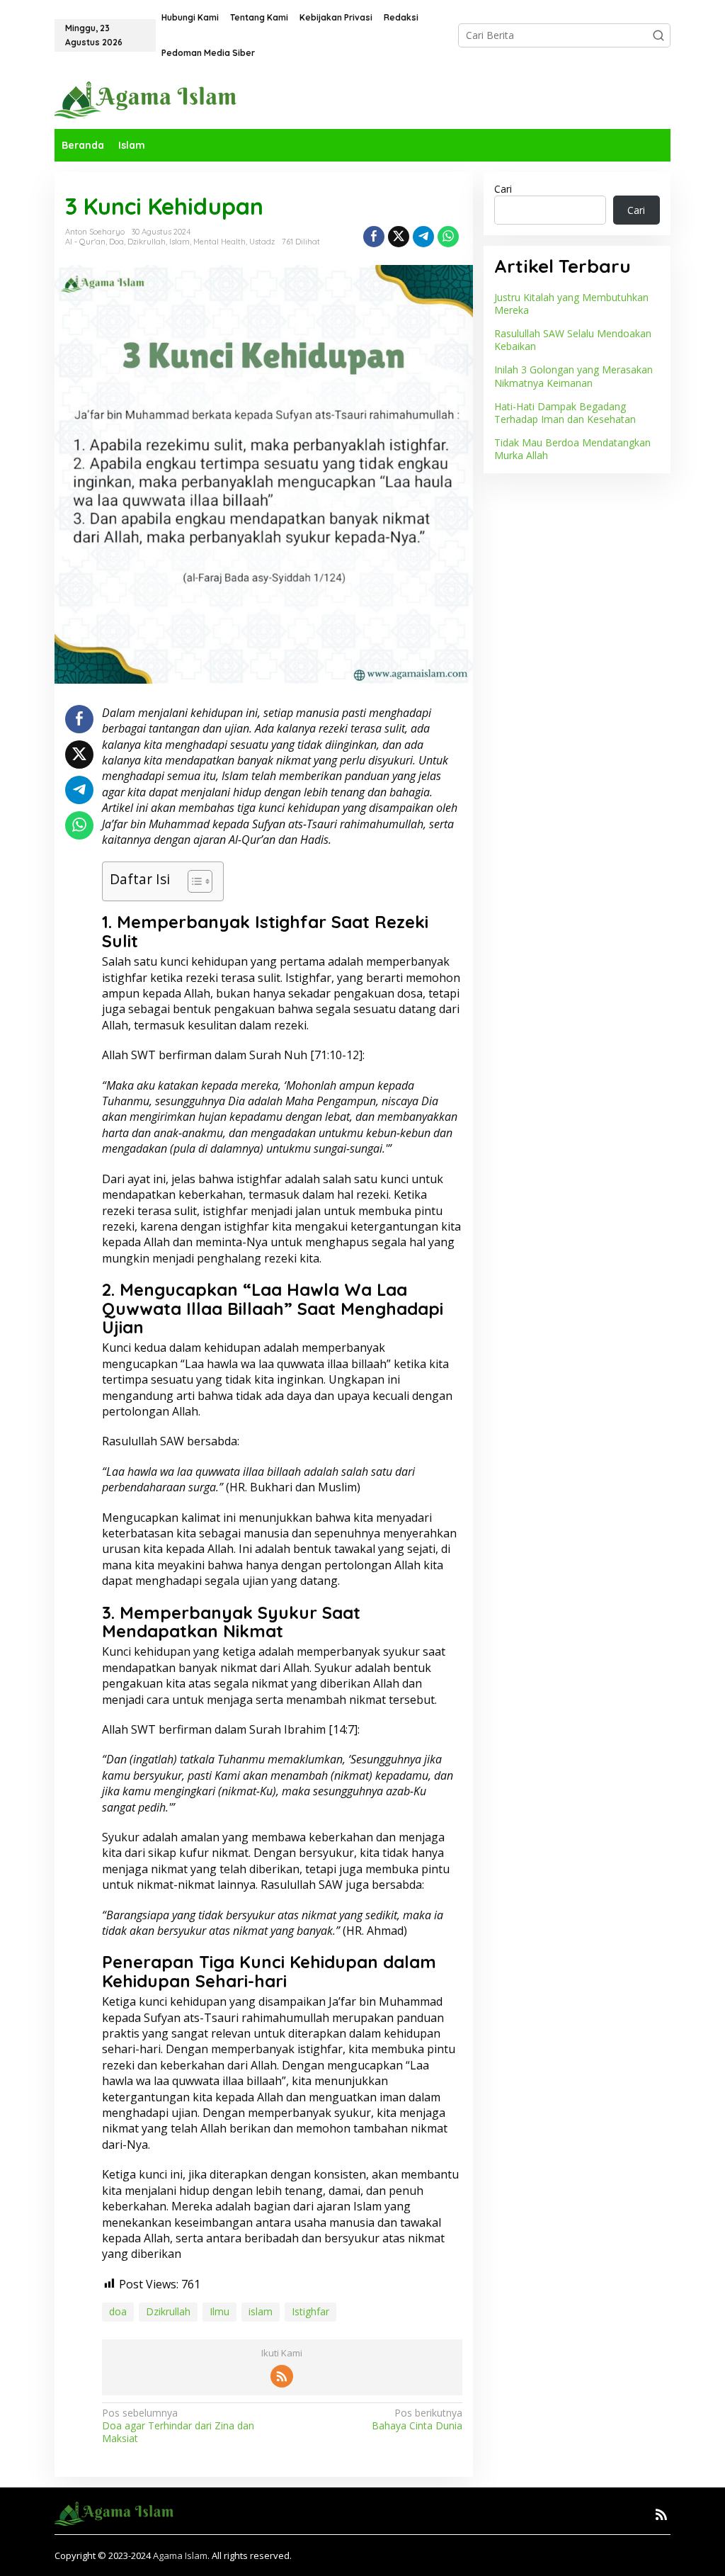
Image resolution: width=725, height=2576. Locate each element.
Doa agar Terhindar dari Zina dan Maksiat (178, 2426)
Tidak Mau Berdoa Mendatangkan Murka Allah (572, 449)
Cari (503, 189)
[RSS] (282, 2376)
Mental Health (219, 242)
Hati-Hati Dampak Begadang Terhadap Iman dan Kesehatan (565, 413)
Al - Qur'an (85, 242)
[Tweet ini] (399, 237)
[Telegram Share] (423, 237)
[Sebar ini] (374, 237)
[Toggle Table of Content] (193, 881)
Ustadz (262, 242)
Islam (179, 242)
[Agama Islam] (151, 99)
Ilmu (219, 2311)
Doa (116, 242)
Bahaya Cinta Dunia (417, 2419)
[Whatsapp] (448, 237)
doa (118, 2311)
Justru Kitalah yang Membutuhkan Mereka (571, 304)
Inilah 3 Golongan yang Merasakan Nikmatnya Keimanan (573, 376)
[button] (658, 35)
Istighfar (310, 2311)
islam (261, 2311)
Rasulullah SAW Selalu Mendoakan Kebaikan (573, 340)
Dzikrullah (147, 242)
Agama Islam (180, 2555)
